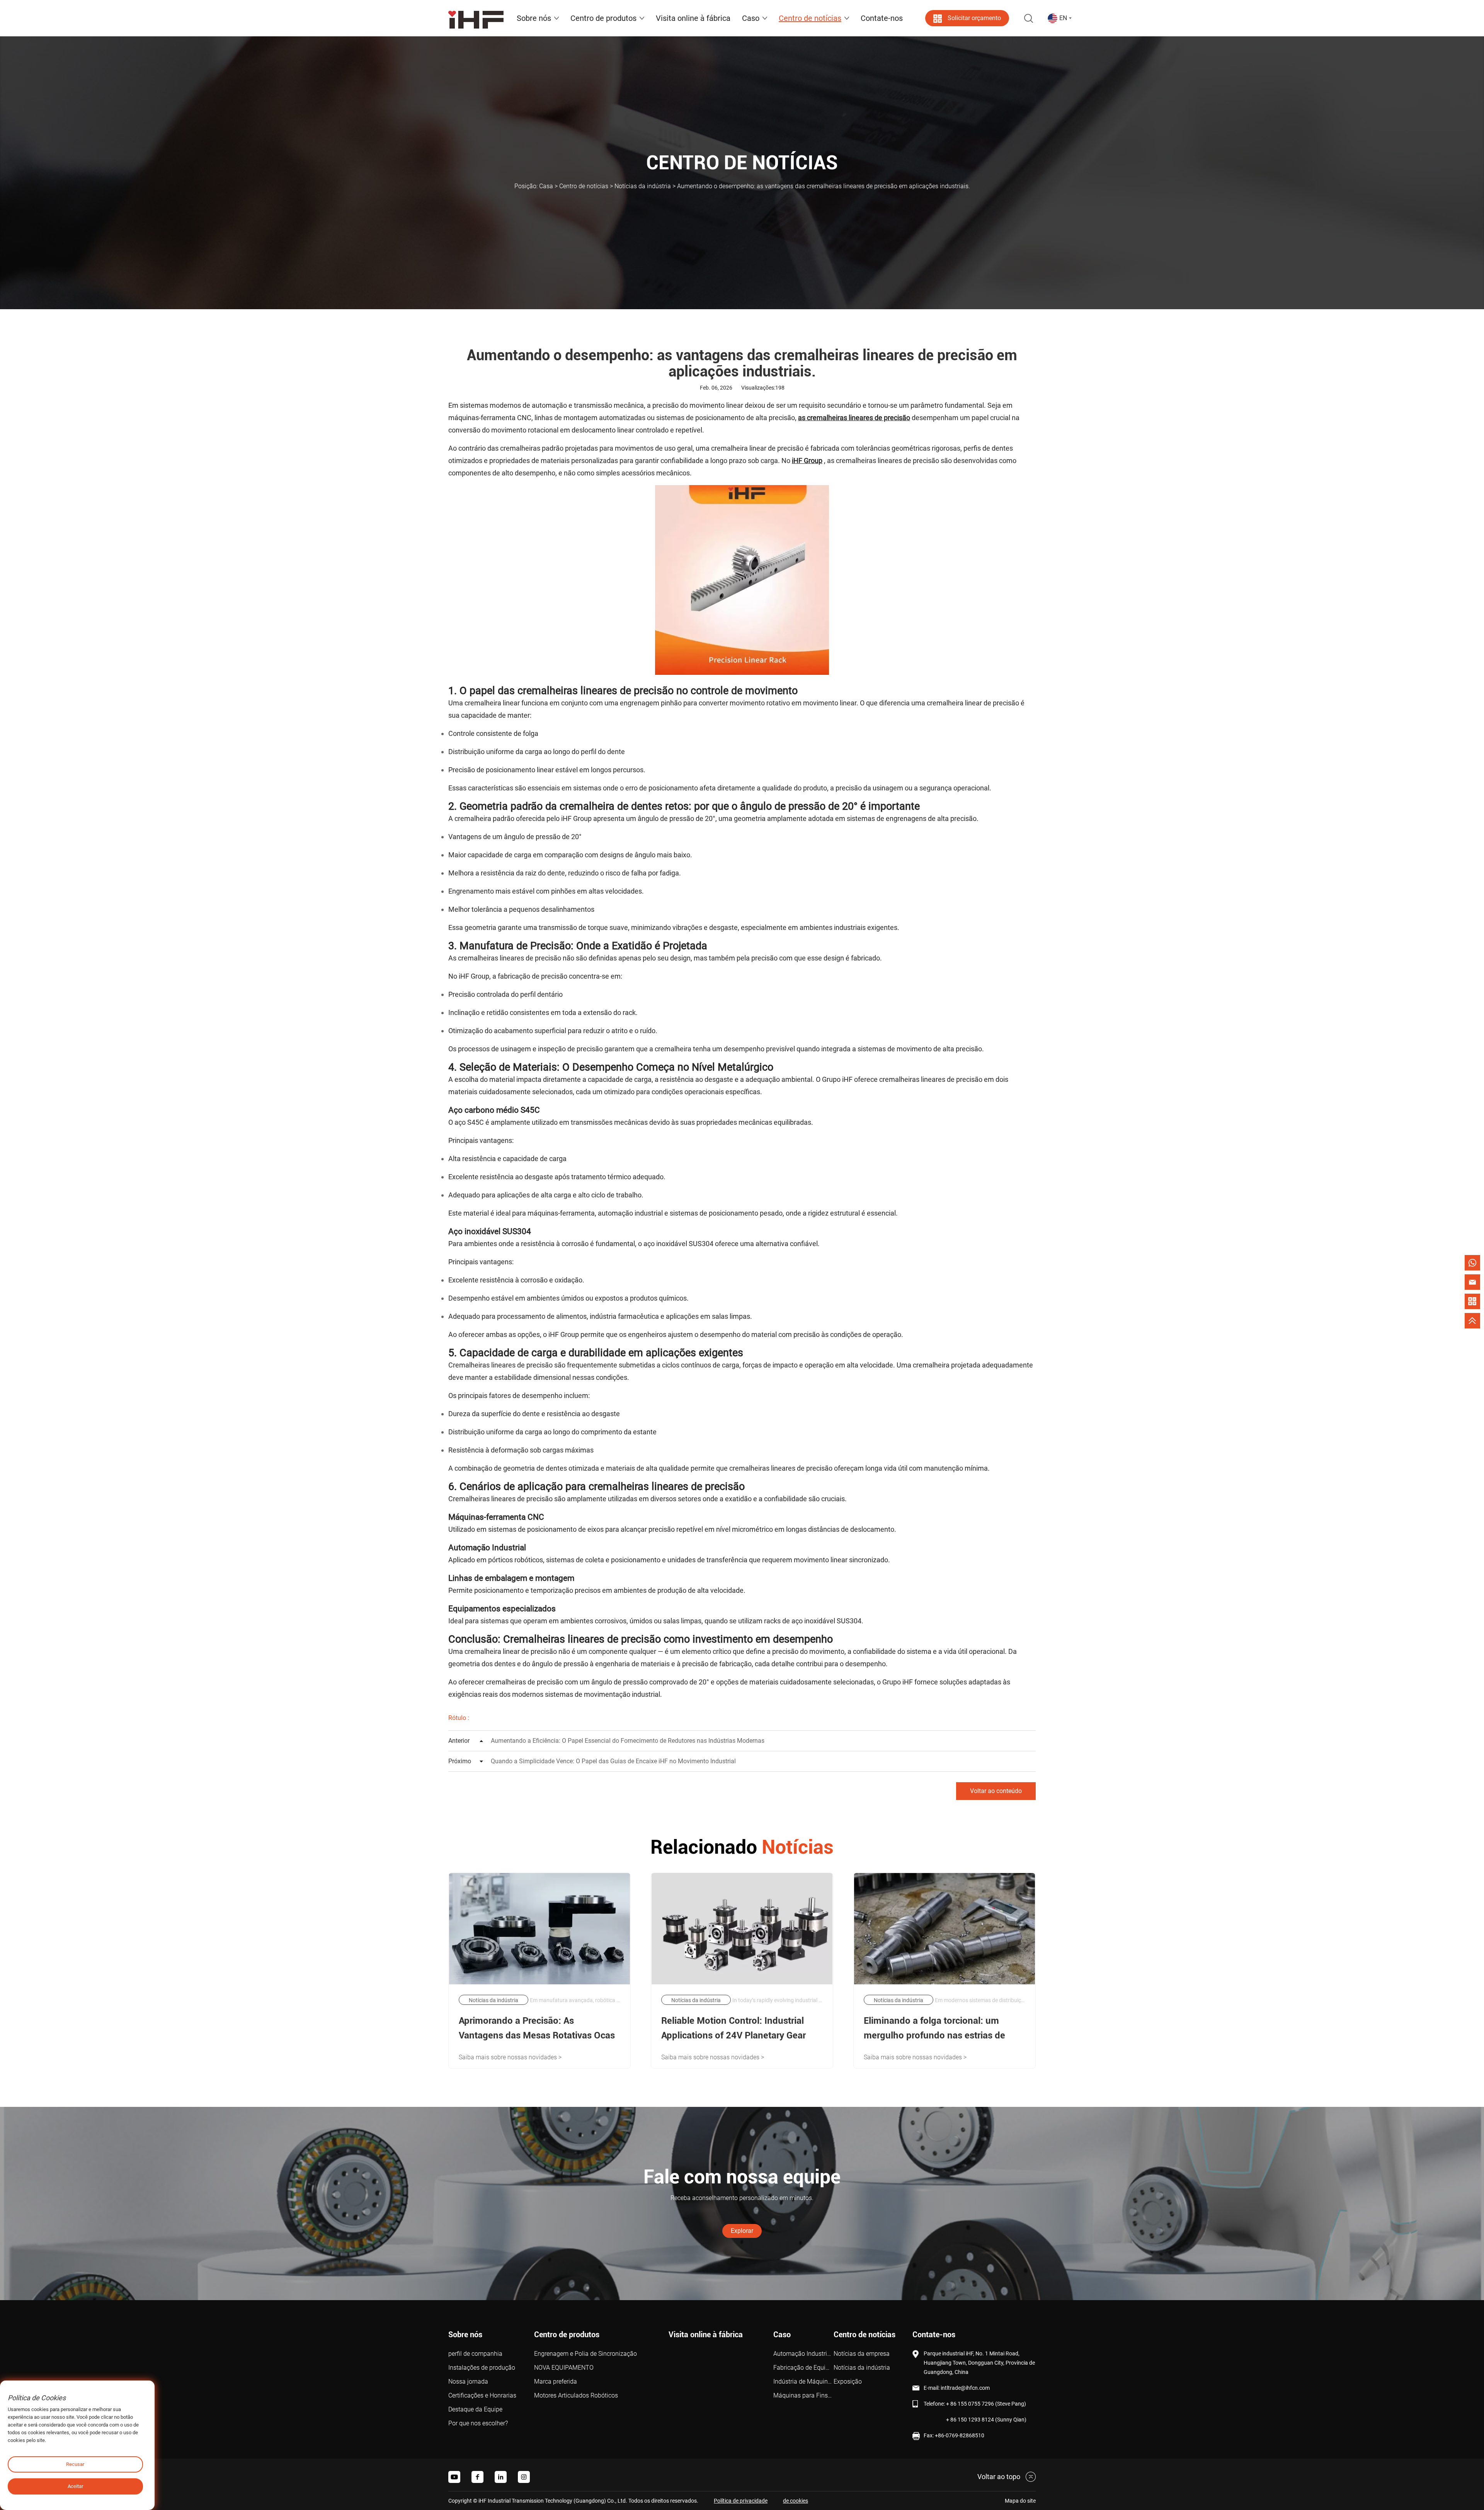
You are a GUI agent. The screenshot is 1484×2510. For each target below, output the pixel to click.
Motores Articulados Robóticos (576, 2395)
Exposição (848, 2381)
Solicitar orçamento (974, 18)
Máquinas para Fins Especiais (803, 2395)
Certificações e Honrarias (482, 2395)
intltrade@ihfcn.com (965, 2388)
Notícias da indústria (643, 186)
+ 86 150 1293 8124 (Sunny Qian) (986, 2420)
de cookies (796, 2501)
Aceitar (75, 2486)
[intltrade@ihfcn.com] (1472, 1282)
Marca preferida (556, 2381)
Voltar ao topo (999, 2477)
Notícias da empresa (862, 2354)
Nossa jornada (468, 2381)
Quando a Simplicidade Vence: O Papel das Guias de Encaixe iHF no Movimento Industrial (592, 1761)
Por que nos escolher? (478, 2423)
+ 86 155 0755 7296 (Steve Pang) (986, 2404)
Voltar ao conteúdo (996, 1791)
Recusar (75, 2464)
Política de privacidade (741, 2501)
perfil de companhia (475, 2354)
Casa (546, 186)
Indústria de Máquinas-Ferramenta (803, 2381)
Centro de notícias (584, 186)
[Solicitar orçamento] (1472, 1301)
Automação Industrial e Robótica (803, 2354)
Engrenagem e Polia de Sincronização (585, 2354)
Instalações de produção (482, 2368)
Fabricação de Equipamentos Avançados (803, 2368)
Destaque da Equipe (475, 2409)
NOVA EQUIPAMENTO (564, 2368)
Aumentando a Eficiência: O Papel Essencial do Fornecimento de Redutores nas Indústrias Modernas (606, 1741)
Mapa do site (1020, 2501)
